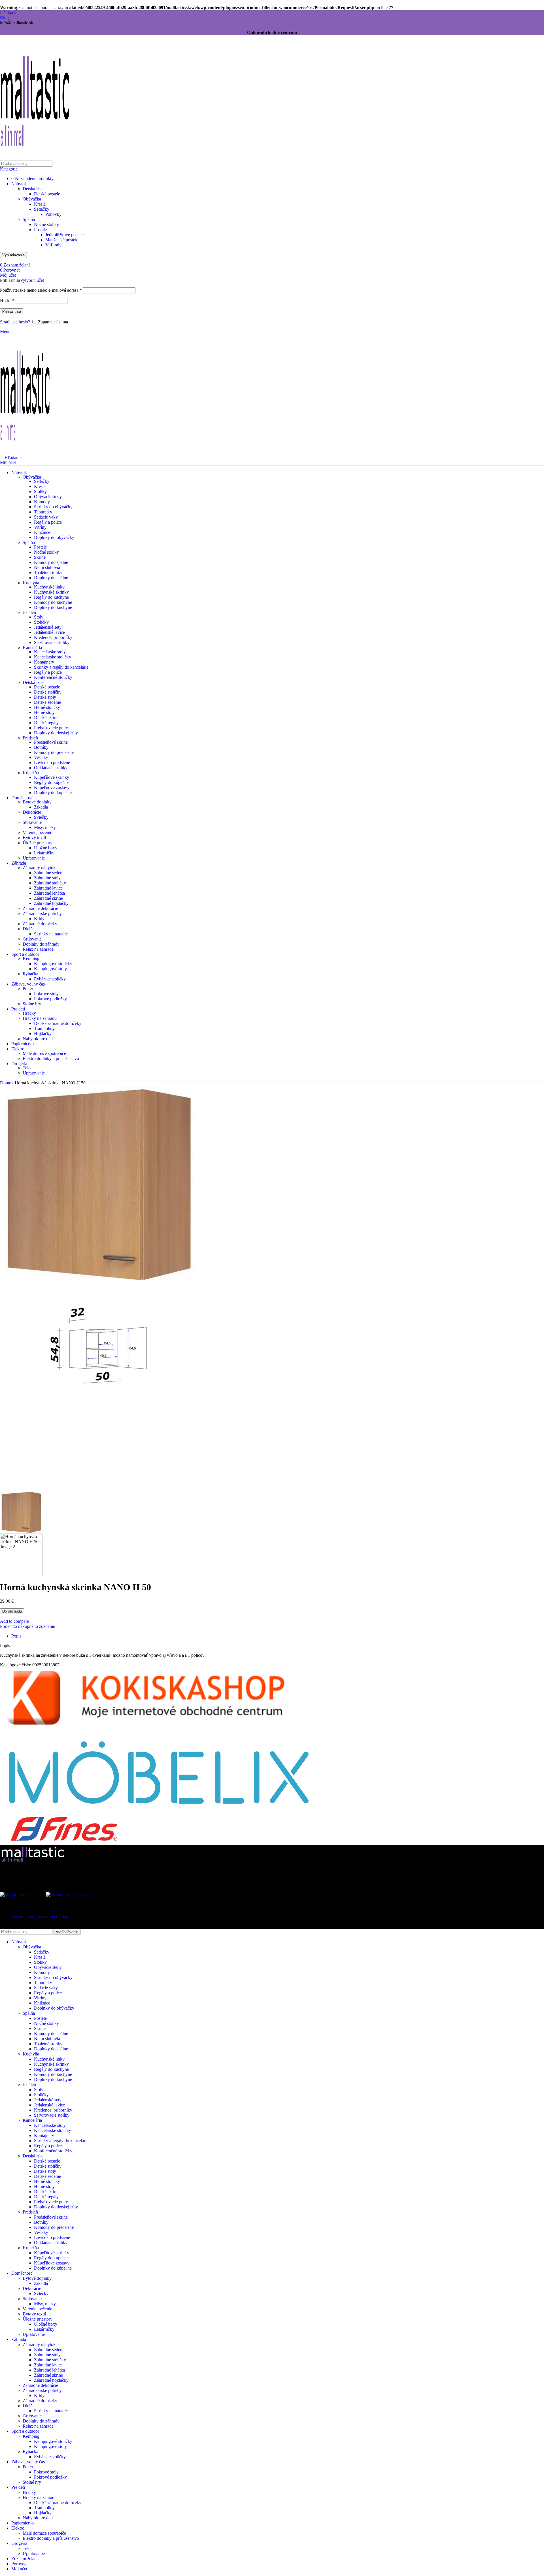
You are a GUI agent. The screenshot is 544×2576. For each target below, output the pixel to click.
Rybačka (30, 974)
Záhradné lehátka (49, 893)
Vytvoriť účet (32, 280)
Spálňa (29, 219)
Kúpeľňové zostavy (52, 787)
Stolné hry (32, 1004)
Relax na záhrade (38, 949)
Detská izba (33, 189)
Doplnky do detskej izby (56, 733)
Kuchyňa (31, 583)
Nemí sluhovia (47, 567)
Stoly (39, 617)
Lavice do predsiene (52, 763)
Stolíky (40, 491)
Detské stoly (45, 697)
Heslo (7, 301)
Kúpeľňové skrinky (52, 777)
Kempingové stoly (50, 969)
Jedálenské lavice (49, 632)
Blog (4, 18)
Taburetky (43, 512)
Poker (28, 989)
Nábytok (19, 184)
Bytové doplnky (37, 802)
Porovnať (20, 2564)
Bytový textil (34, 838)
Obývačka (32, 199)
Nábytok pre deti (38, 1039)
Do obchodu (12, 1611)
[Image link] (35, 1862)
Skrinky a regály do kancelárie (61, 667)
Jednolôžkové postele (64, 235)
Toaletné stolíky (48, 572)
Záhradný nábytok (39, 868)
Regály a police (48, 522)
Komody (42, 502)
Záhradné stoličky (50, 883)
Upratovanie (34, 858)
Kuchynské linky (49, 587)
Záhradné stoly (47, 878)
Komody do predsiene (54, 752)
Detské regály (46, 723)
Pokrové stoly (46, 994)
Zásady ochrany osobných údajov (42, 1917)
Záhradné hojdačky (51, 903)
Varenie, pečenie (37, 832)
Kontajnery (44, 662)
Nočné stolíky (46, 224)
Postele (40, 230)
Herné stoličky (47, 707)
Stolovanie (32, 822)
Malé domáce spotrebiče (44, 1053)
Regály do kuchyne (51, 597)
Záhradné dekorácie (40, 908)
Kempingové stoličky (53, 964)
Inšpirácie (9, 13)
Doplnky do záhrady (41, 944)
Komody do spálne (51, 562)
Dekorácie (32, 812)
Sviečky (41, 817)
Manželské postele (62, 240)
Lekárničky (44, 853)
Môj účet (19, 2569)
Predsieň (30, 738)
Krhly (39, 919)
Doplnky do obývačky (54, 537)
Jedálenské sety (48, 627)
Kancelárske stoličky (53, 657)
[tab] (16, 1636)
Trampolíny (44, 1028)
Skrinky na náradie (51, 934)
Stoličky (41, 622)
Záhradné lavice (48, 888)
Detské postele (47, 194)
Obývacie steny (48, 497)
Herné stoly (44, 712)
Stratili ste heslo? (15, 322)
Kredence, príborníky (53, 637)
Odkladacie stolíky (51, 768)
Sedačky (42, 209)
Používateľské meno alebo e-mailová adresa (41, 290)
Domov (7, 1083)
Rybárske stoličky (50, 979)
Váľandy (53, 245)
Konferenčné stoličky (53, 677)
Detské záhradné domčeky (58, 1023)
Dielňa (29, 929)
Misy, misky (45, 827)
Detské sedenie (47, 702)
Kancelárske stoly (50, 652)
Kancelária (32, 648)
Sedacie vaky (46, 517)
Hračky (29, 1013)
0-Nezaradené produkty (32, 179)
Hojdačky (43, 1034)
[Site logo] (35, 159)
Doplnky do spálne (51, 578)
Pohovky (53, 214)
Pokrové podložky (50, 999)
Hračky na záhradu (40, 1018)
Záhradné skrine (48, 898)
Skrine (40, 557)
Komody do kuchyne (53, 602)
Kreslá (40, 204)
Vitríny (40, 527)
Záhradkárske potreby (42, 913)
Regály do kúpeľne (51, 782)
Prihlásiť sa (12, 311)
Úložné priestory (38, 843)
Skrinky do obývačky (53, 507)
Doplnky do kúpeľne (53, 793)
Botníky (41, 747)
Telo (27, 1068)
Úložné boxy (46, 848)
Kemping (31, 958)
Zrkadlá (41, 807)
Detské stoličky (48, 692)
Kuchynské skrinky (51, 592)
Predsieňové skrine (51, 742)
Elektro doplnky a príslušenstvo (51, 1058)
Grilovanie (32, 939)
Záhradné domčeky (40, 924)
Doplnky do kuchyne (53, 607)
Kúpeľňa (31, 773)
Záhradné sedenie (50, 873)
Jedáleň (29, 612)
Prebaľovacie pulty (51, 728)
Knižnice (42, 532)
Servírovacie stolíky (52, 642)
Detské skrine (46, 717)
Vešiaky (41, 757)
